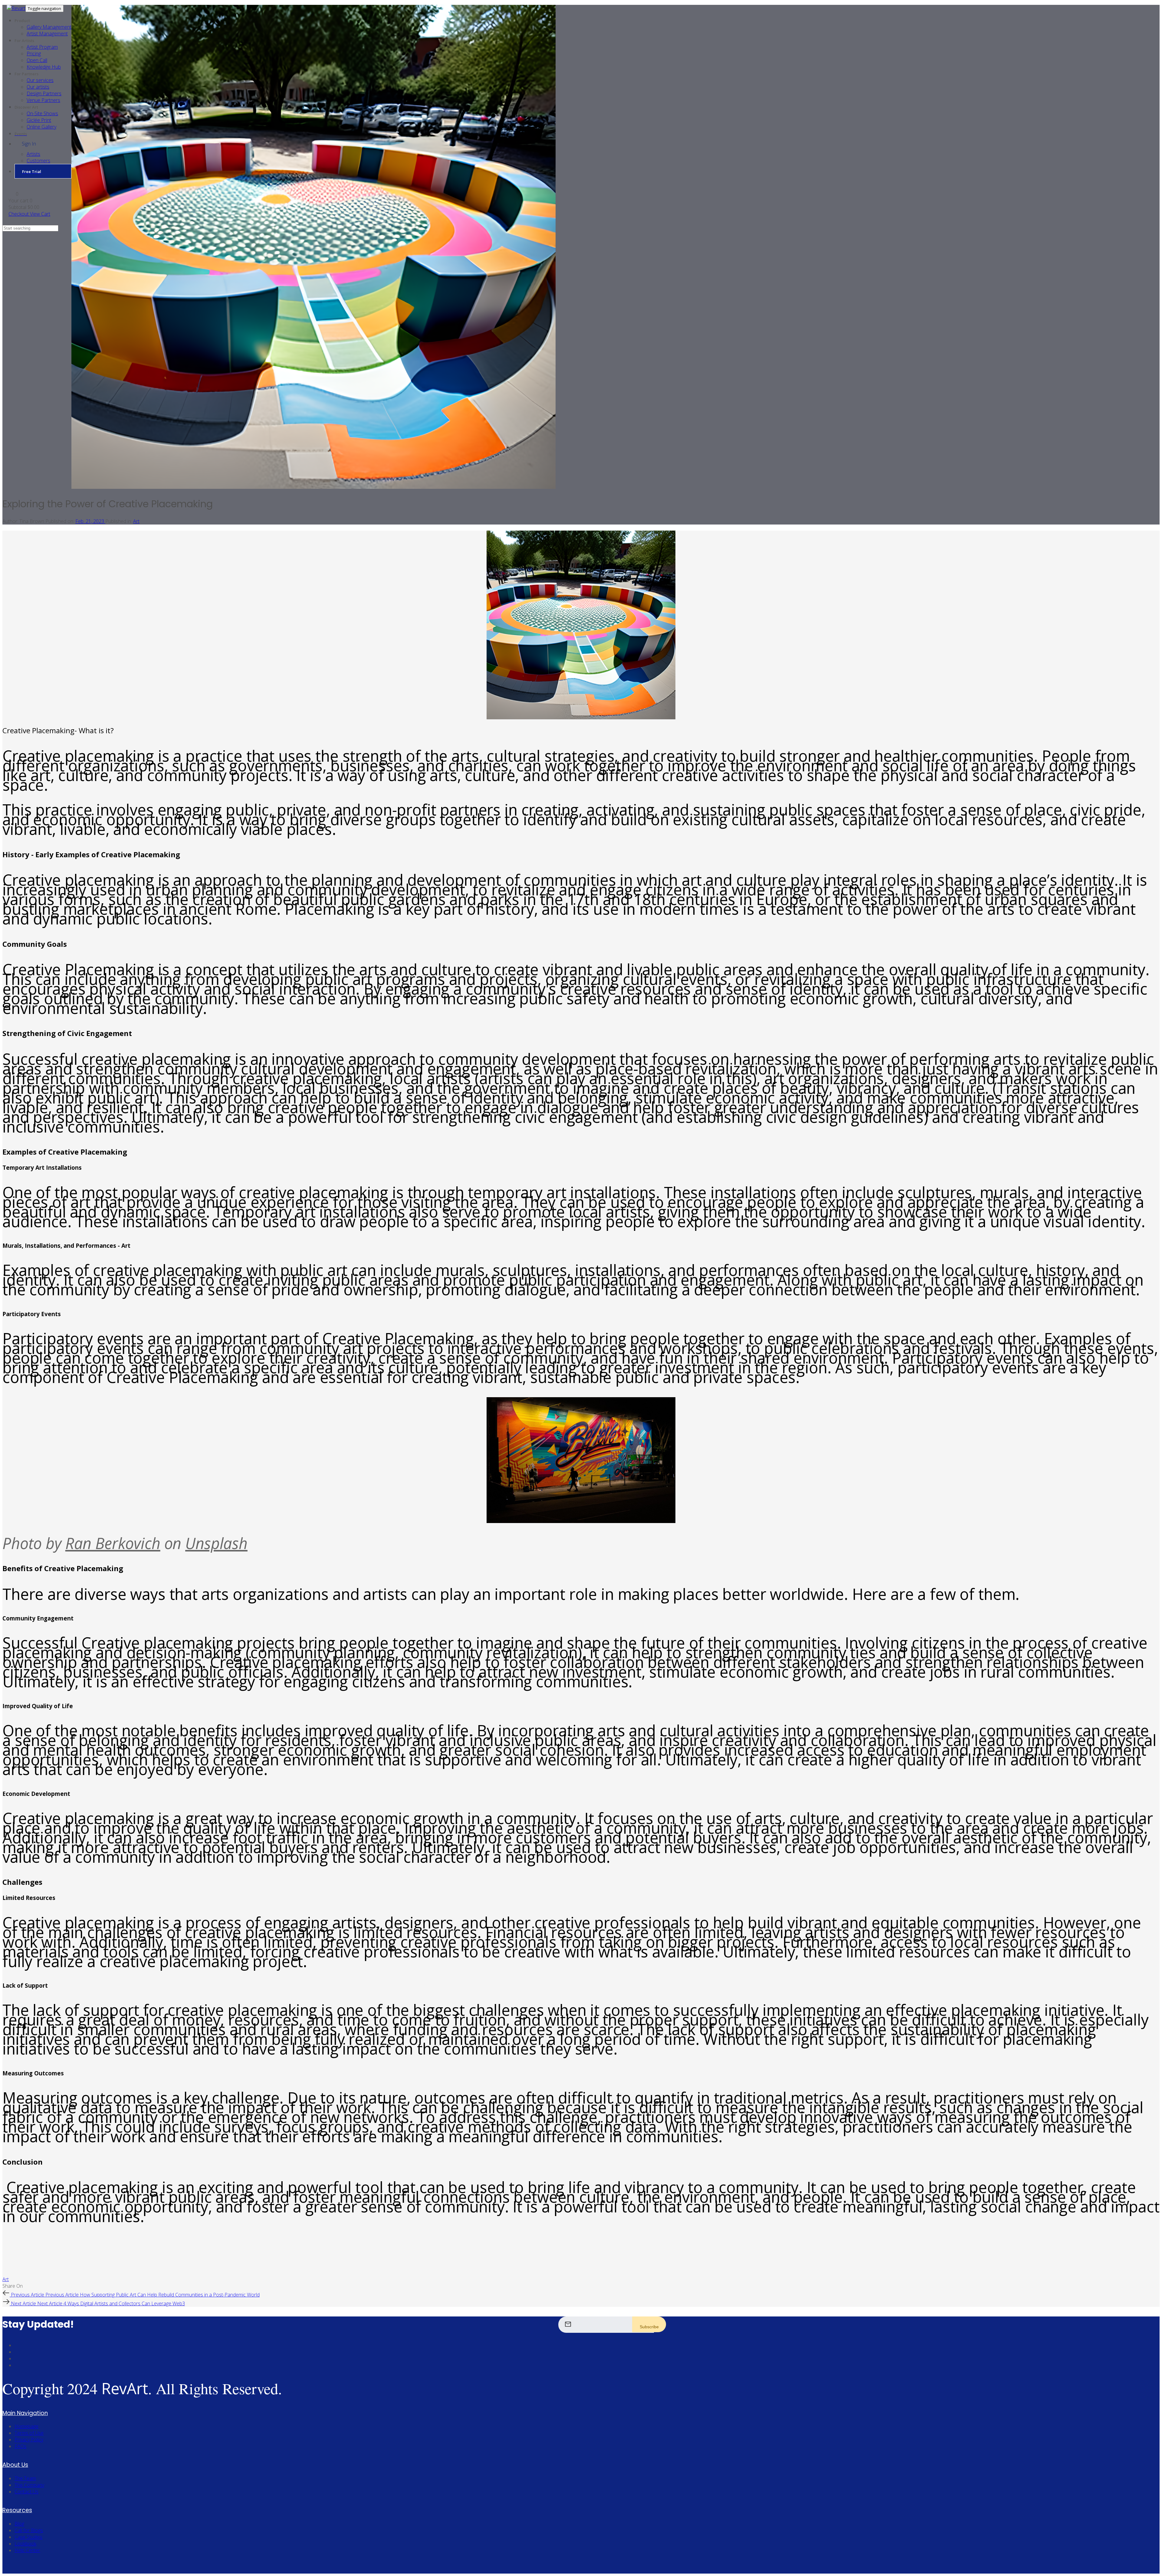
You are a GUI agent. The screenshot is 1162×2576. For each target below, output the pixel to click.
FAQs (20, 2446)
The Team (25, 2478)
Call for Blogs (29, 2530)
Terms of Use (29, 2433)
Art (136, 521)
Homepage (26, 2426)
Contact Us (26, 2492)
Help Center (27, 2550)
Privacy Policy (29, 2440)
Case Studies (28, 2537)
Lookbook (25, 2544)
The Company (29, 2485)
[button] (13, 194)
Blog (19, 2524)
